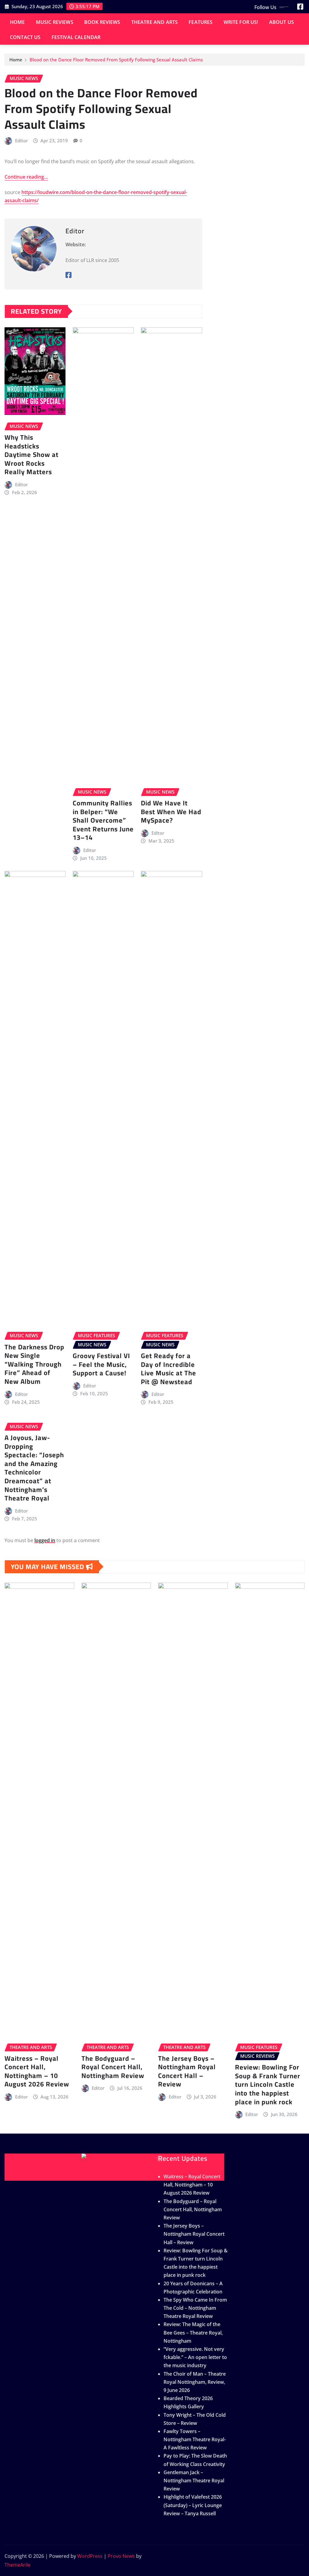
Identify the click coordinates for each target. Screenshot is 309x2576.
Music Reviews (55, 22)
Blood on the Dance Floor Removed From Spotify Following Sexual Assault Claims (116, 60)
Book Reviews (102, 22)
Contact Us (25, 37)
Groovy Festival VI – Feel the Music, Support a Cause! (101, 1364)
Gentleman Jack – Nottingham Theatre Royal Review (194, 2481)
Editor (21, 141)
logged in (45, 1540)
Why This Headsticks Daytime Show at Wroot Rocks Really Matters (32, 455)
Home (18, 22)
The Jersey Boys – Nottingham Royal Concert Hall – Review (187, 2071)
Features (201, 22)
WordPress (90, 2556)
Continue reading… (26, 177)
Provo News (121, 2556)
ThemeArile (18, 2565)
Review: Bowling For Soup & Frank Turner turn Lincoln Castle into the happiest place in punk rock (268, 2084)
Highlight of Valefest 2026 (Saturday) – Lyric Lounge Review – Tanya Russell (193, 2505)
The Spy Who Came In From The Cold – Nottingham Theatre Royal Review (195, 2308)
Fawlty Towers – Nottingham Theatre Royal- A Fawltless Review (195, 2439)
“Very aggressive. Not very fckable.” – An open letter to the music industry (195, 2357)
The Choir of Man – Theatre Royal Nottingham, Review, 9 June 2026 (195, 2382)
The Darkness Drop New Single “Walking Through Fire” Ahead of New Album (34, 1364)
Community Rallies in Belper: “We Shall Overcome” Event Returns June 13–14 (103, 820)
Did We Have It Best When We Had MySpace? (171, 812)
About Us (282, 22)
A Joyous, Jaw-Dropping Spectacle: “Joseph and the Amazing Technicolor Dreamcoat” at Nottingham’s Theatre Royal (34, 1468)
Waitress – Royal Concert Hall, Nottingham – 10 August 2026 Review (37, 2071)
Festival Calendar (76, 37)
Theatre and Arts (155, 22)
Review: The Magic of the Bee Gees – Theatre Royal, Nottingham (193, 2332)
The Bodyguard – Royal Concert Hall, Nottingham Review (113, 2067)
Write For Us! (241, 22)
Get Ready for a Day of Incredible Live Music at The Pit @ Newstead (169, 1369)
